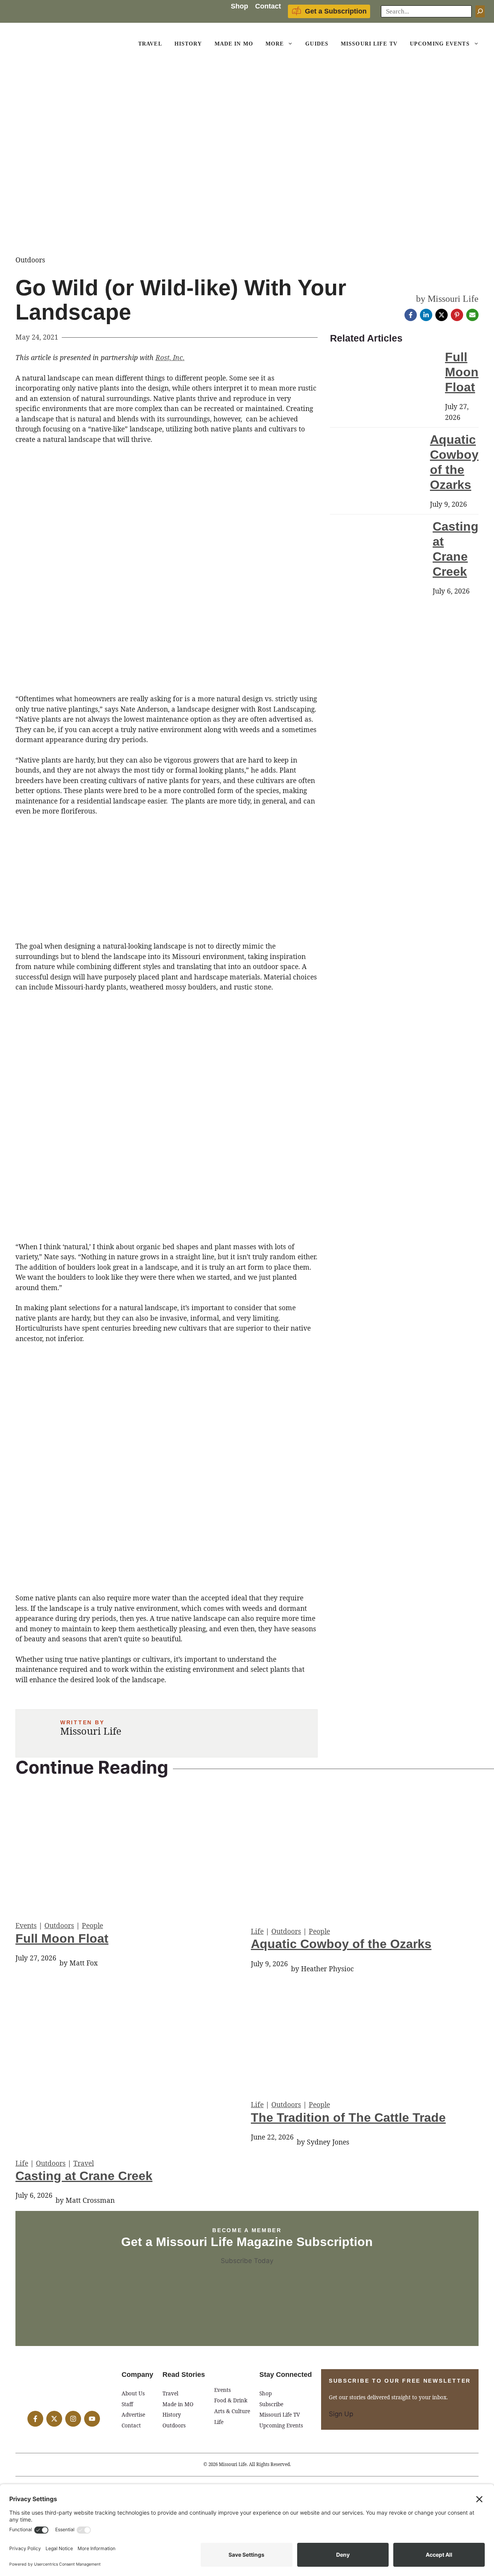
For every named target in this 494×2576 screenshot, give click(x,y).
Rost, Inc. (170, 357)
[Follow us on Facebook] (35, 2419)
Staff (127, 2404)
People (92, 1925)
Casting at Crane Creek (84, 2176)
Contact (268, 6)
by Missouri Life (447, 299)
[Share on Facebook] (411, 315)
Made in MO (178, 2404)
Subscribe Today (247, 2261)
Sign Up (341, 2414)
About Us (133, 2393)
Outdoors (59, 1925)
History (188, 44)
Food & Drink (231, 2400)
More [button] (275, 44)
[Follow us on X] (54, 2419)
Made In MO (234, 44)
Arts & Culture (232, 2411)
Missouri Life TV (369, 44)
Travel (150, 44)
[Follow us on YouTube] (92, 2419)
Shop (239, 6)
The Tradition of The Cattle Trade (348, 2118)
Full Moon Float (462, 372)
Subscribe (271, 2404)
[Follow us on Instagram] (73, 2419)
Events (26, 1925)
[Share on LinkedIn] (426, 315)
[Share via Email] (472, 315)
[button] (291, 44)
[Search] (480, 12)
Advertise (133, 2414)
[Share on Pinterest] (457, 315)
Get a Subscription (336, 11)
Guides (317, 44)
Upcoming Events (440, 44)
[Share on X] (442, 315)
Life (257, 1931)
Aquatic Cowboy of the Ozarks (341, 1944)
